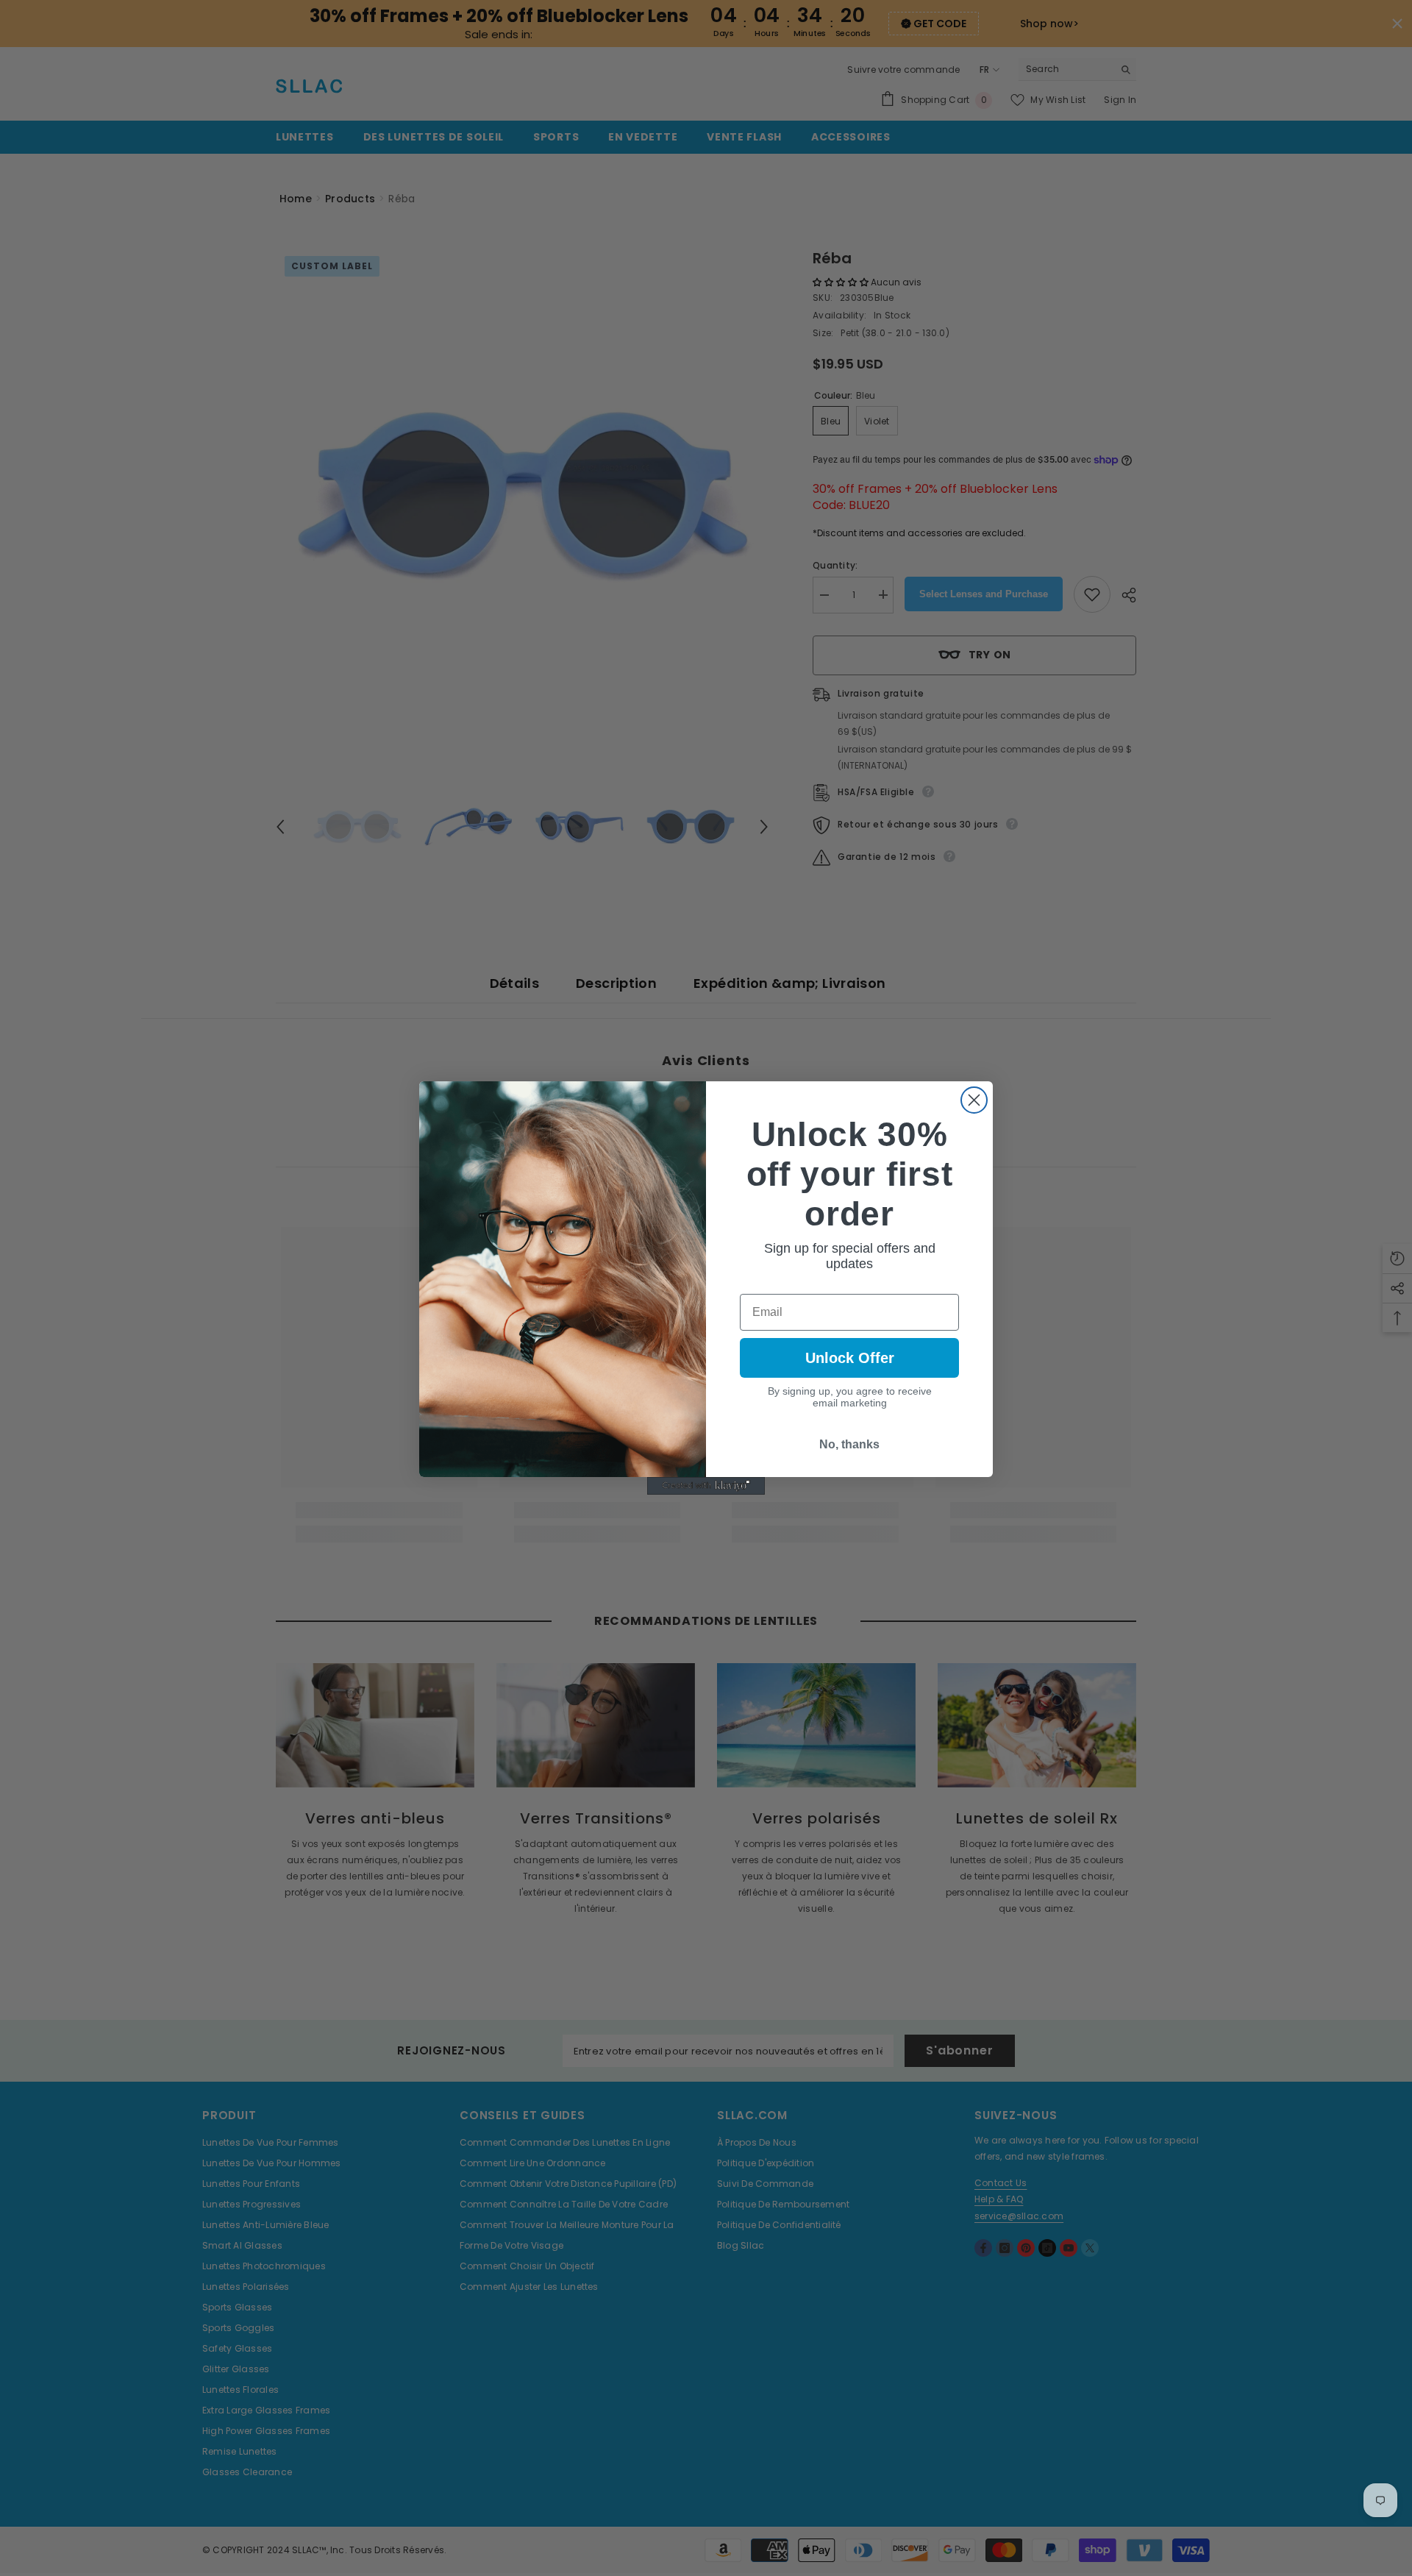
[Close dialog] (974, 1100)
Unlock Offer (850, 1358)
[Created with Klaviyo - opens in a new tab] (706, 1486)
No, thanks (849, 1444)
